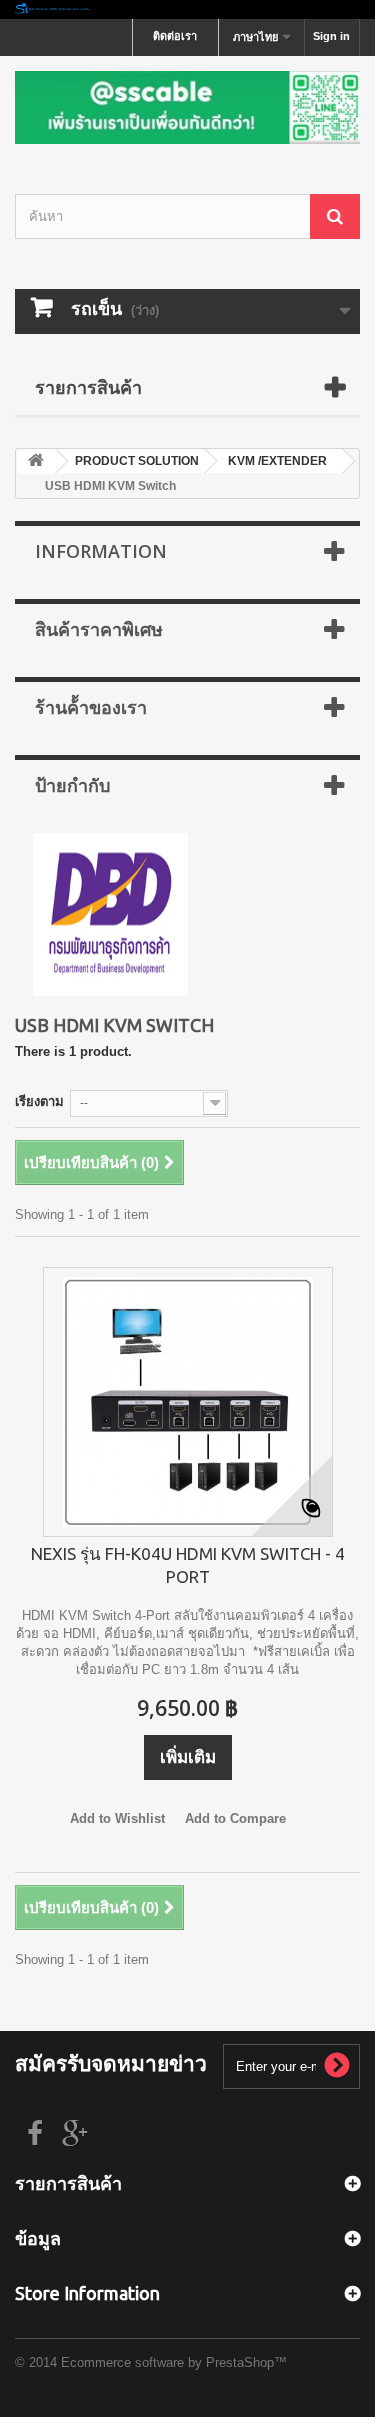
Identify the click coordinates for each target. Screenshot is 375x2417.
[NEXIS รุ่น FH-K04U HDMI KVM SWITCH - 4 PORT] (188, 1402)
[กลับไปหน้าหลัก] (36, 461)
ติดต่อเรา (175, 36)
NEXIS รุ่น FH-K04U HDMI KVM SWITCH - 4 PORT (188, 1565)
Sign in (331, 36)
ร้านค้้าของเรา (91, 707)
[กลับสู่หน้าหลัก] (187, 9)
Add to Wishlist (117, 1818)
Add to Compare (235, 1818)
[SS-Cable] (187, 107)
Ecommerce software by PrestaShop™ (174, 2362)
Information (101, 551)
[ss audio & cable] (110, 913)
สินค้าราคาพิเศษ (99, 629)
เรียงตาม (39, 1101)
